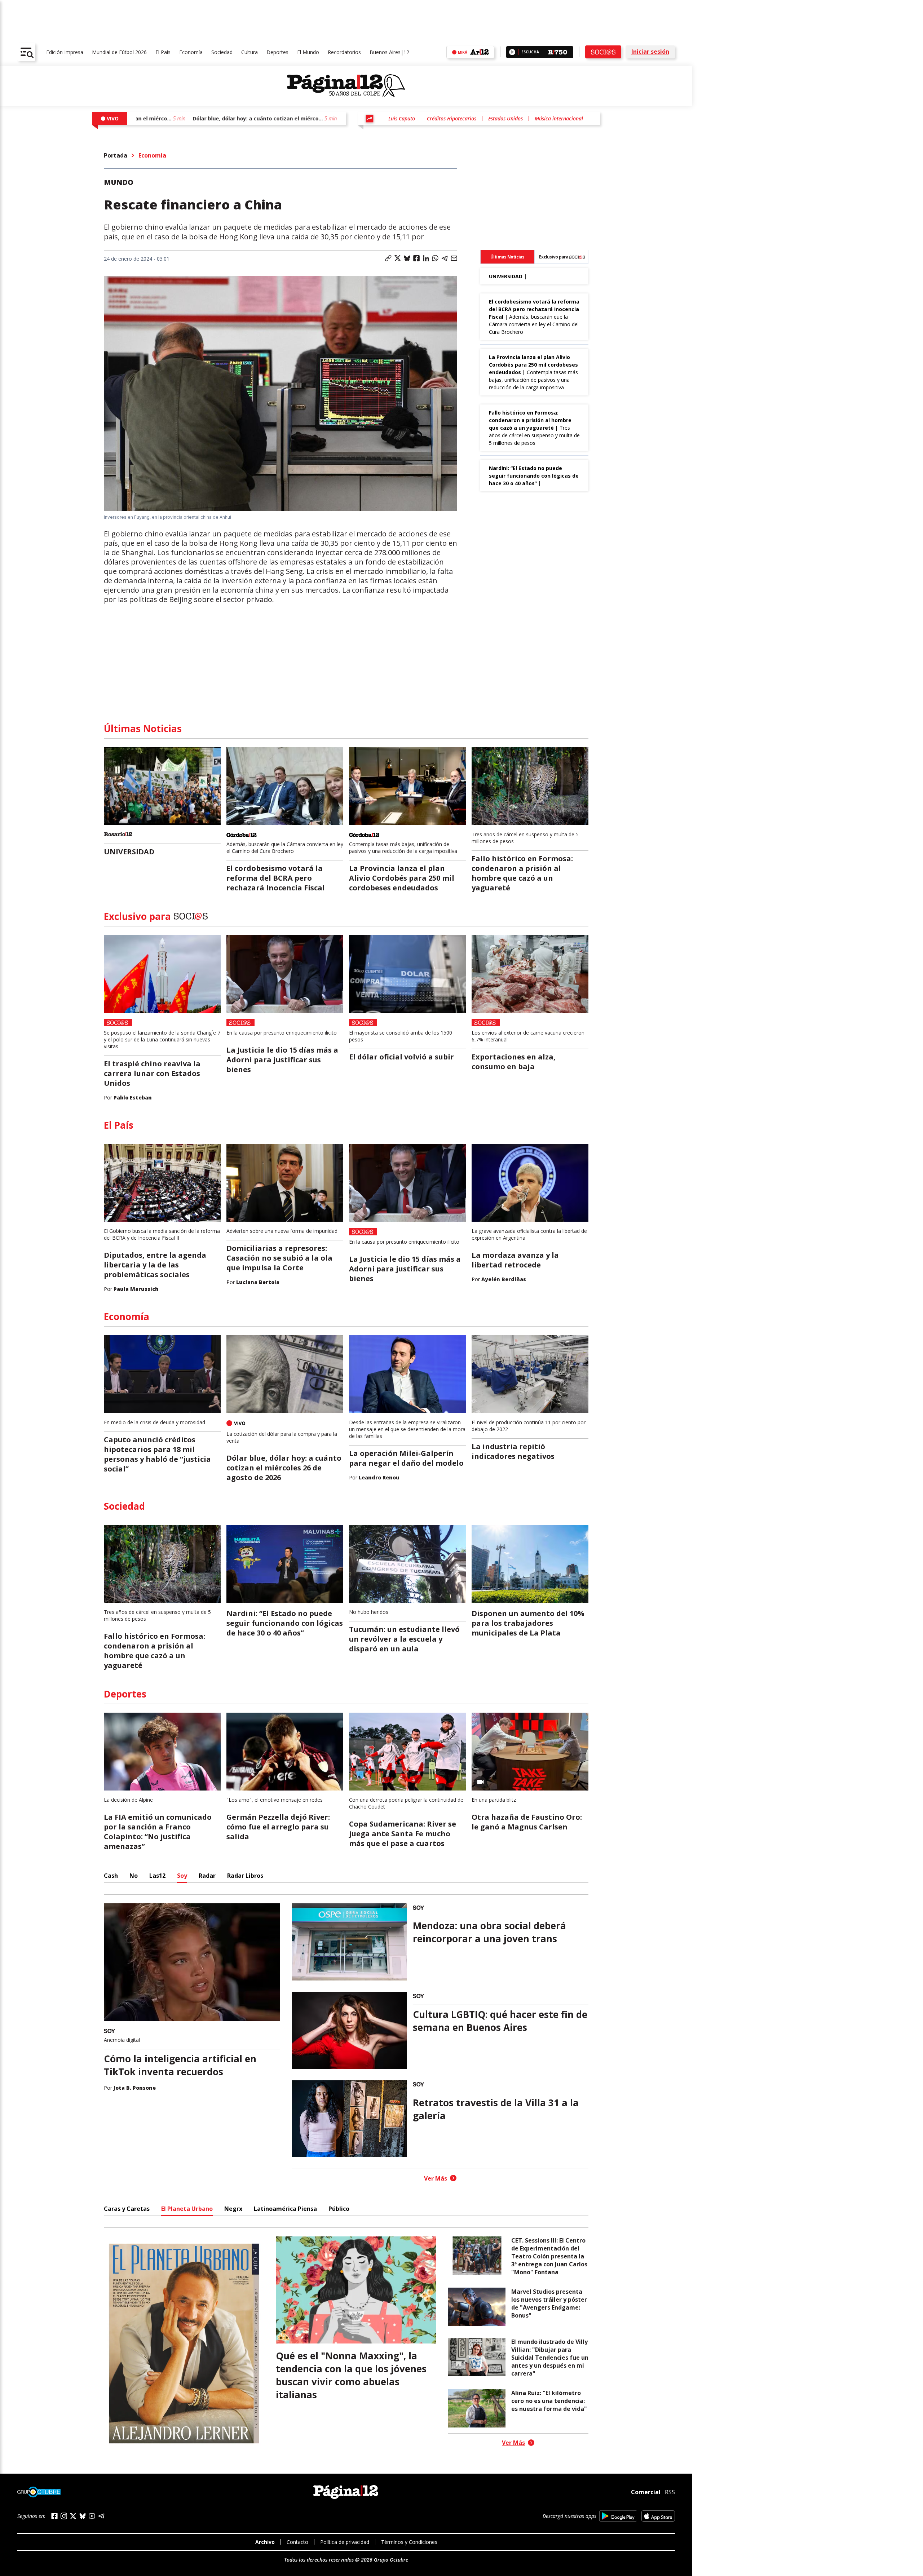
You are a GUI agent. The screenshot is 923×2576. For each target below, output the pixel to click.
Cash (111, 1876)
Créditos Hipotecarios (452, 118)
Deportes (277, 52)
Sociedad (222, 52)
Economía (191, 52)
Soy (182, 1876)
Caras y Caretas (127, 2209)
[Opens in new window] (618, 2516)
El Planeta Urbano (187, 2209)
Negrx (233, 2209)
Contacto (297, 2542)
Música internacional (559, 118)
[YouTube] (92, 2516)
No (134, 1876)
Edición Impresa (65, 52)
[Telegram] (101, 2516)
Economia (152, 155)
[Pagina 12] (346, 86)
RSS (670, 2492)
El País (163, 52)
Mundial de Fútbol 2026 (119, 52)
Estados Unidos (505, 118)
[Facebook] (54, 2516)
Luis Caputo (402, 118)
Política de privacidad (345, 2542)
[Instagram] (64, 2516)
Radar (207, 1876)
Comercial (646, 2492)
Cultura (249, 52)
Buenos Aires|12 (389, 52)
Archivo (265, 2542)
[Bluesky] (83, 2516)
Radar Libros (245, 1876)
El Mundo (308, 52)
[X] (73, 2516)
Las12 (157, 1876)
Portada (116, 155)
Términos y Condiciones (409, 2542)
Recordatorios (344, 52)
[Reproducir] (512, 52)
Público (339, 2209)
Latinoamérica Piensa (285, 2209)
